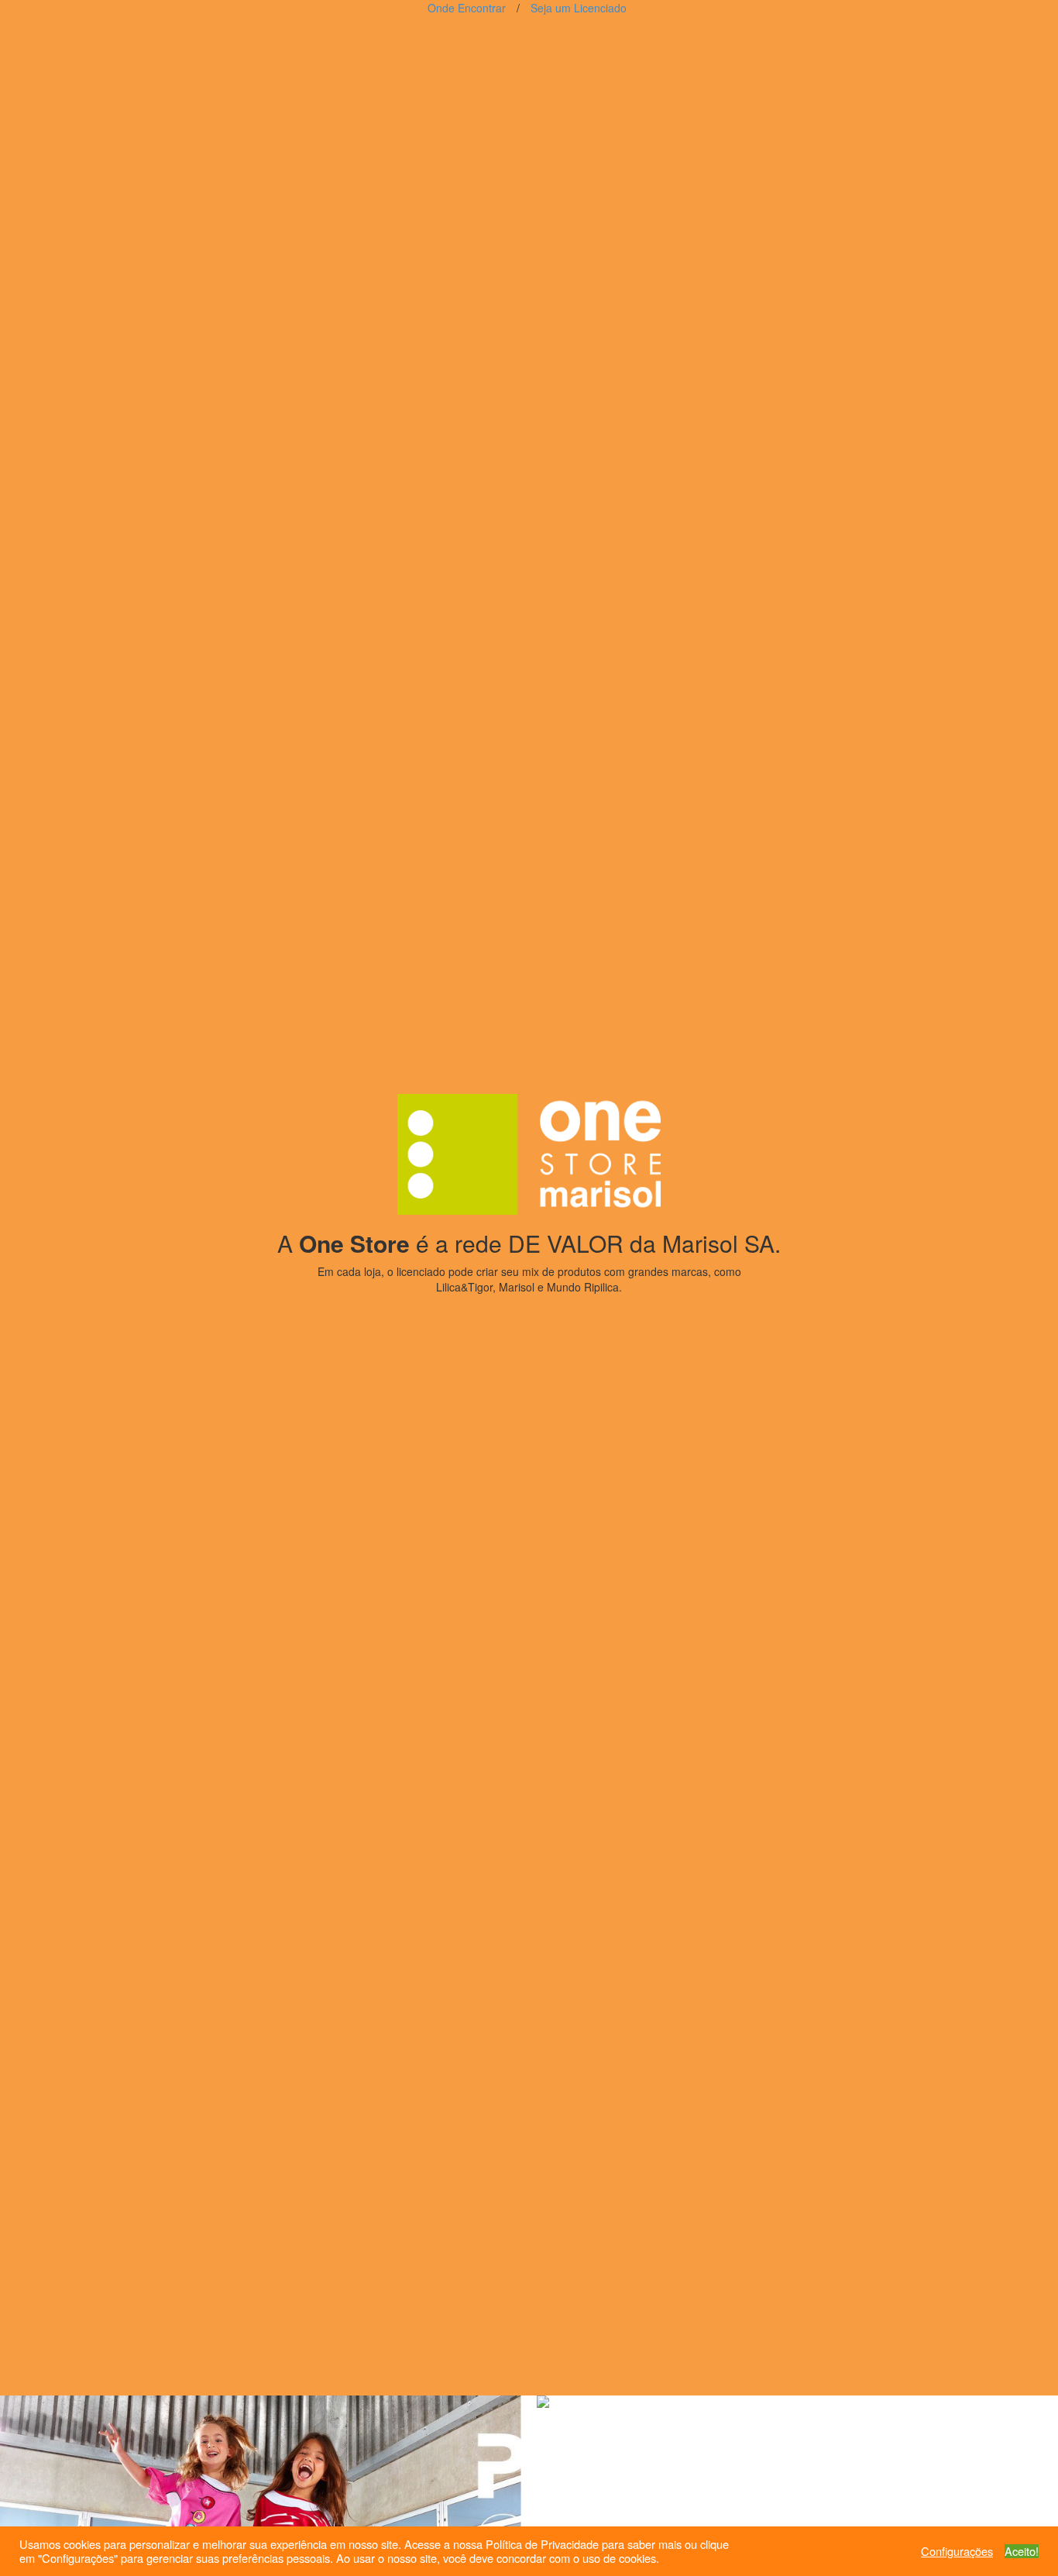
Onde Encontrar (467, 8)
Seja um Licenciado (579, 8)
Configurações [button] (957, 2551)
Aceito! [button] (1022, 2551)
